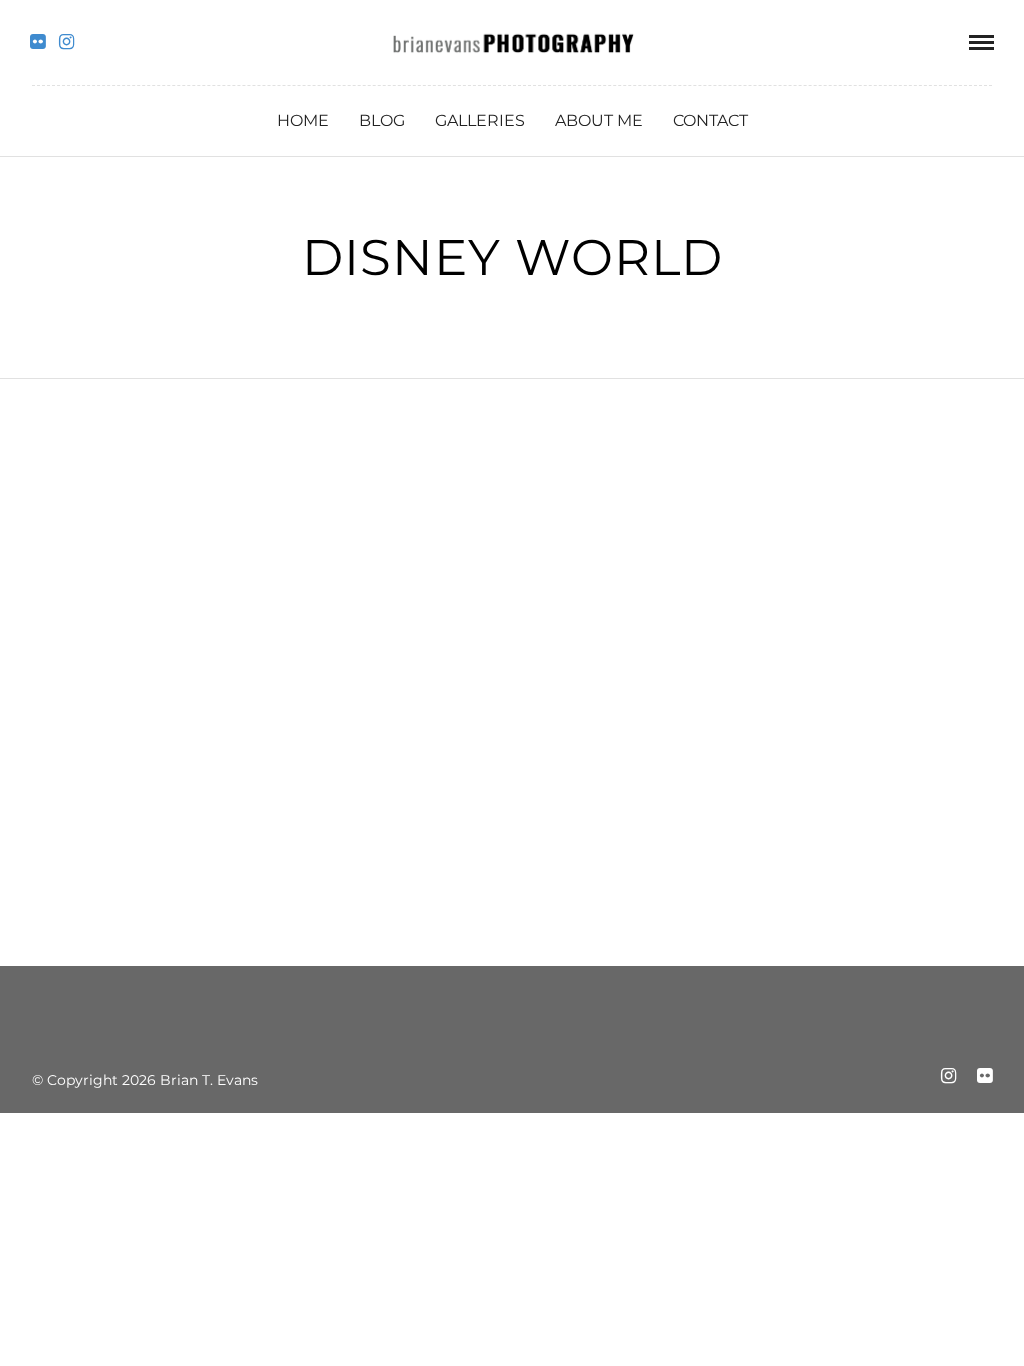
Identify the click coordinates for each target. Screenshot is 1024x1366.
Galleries (480, 120)
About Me (599, 120)
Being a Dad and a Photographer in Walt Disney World (182, 708)
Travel (254, 656)
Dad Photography (148, 656)
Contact (710, 120)
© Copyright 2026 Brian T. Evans (145, 1080)
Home (303, 120)
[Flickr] (37, 42)
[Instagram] (66, 42)
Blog (382, 120)
